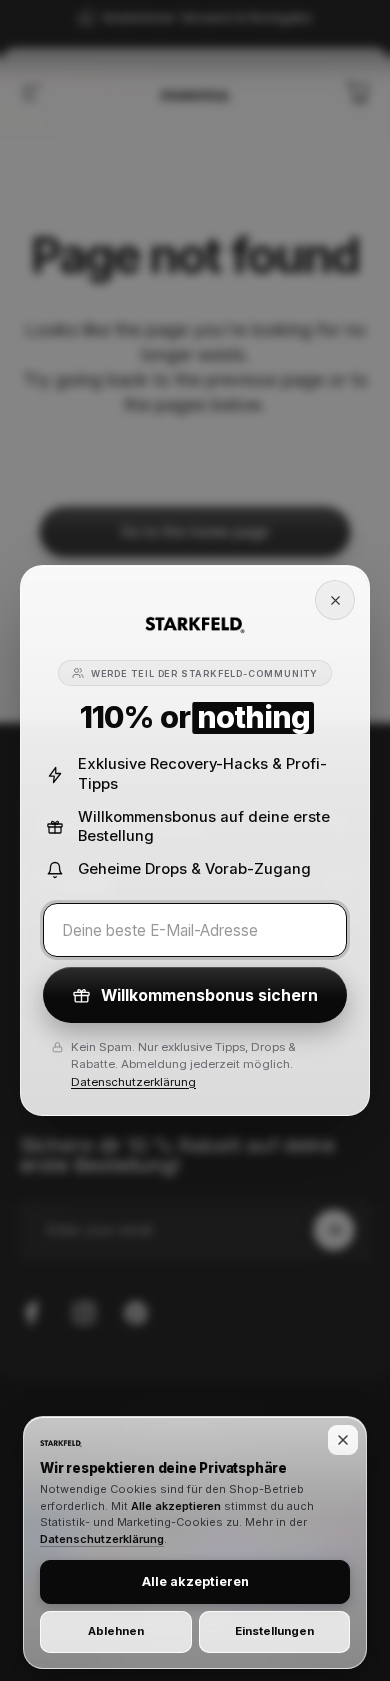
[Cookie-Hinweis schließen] (343, 1440)
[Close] (335, 600)
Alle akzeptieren (195, 1581)
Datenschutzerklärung (133, 1082)
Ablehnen (116, 1631)
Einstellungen (274, 1631)
